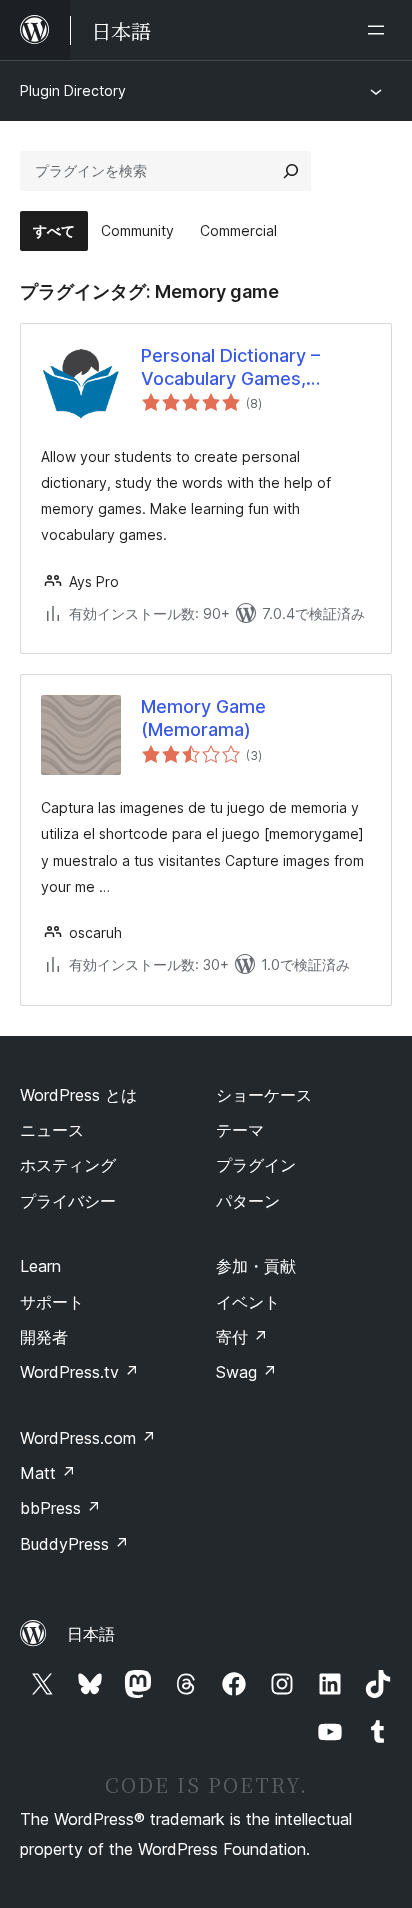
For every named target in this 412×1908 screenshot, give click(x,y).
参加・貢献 (256, 1266)
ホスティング (68, 1165)
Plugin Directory (73, 90)
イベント (248, 1302)
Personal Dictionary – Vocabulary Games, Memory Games (230, 368)
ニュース (52, 1130)
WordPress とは (78, 1095)
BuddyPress (74, 1544)
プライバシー (68, 1201)
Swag (246, 1372)
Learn (40, 1266)
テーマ (240, 1130)
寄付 (242, 1337)
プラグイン (256, 1165)
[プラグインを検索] (291, 171)
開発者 (44, 1337)
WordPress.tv (79, 1372)
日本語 (91, 1634)
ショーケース (264, 1095)
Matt (48, 1473)
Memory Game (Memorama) (203, 718)
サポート (52, 1302)
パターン (248, 1201)
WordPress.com (88, 1438)
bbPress (60, 1508)
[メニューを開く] (380, 30)
